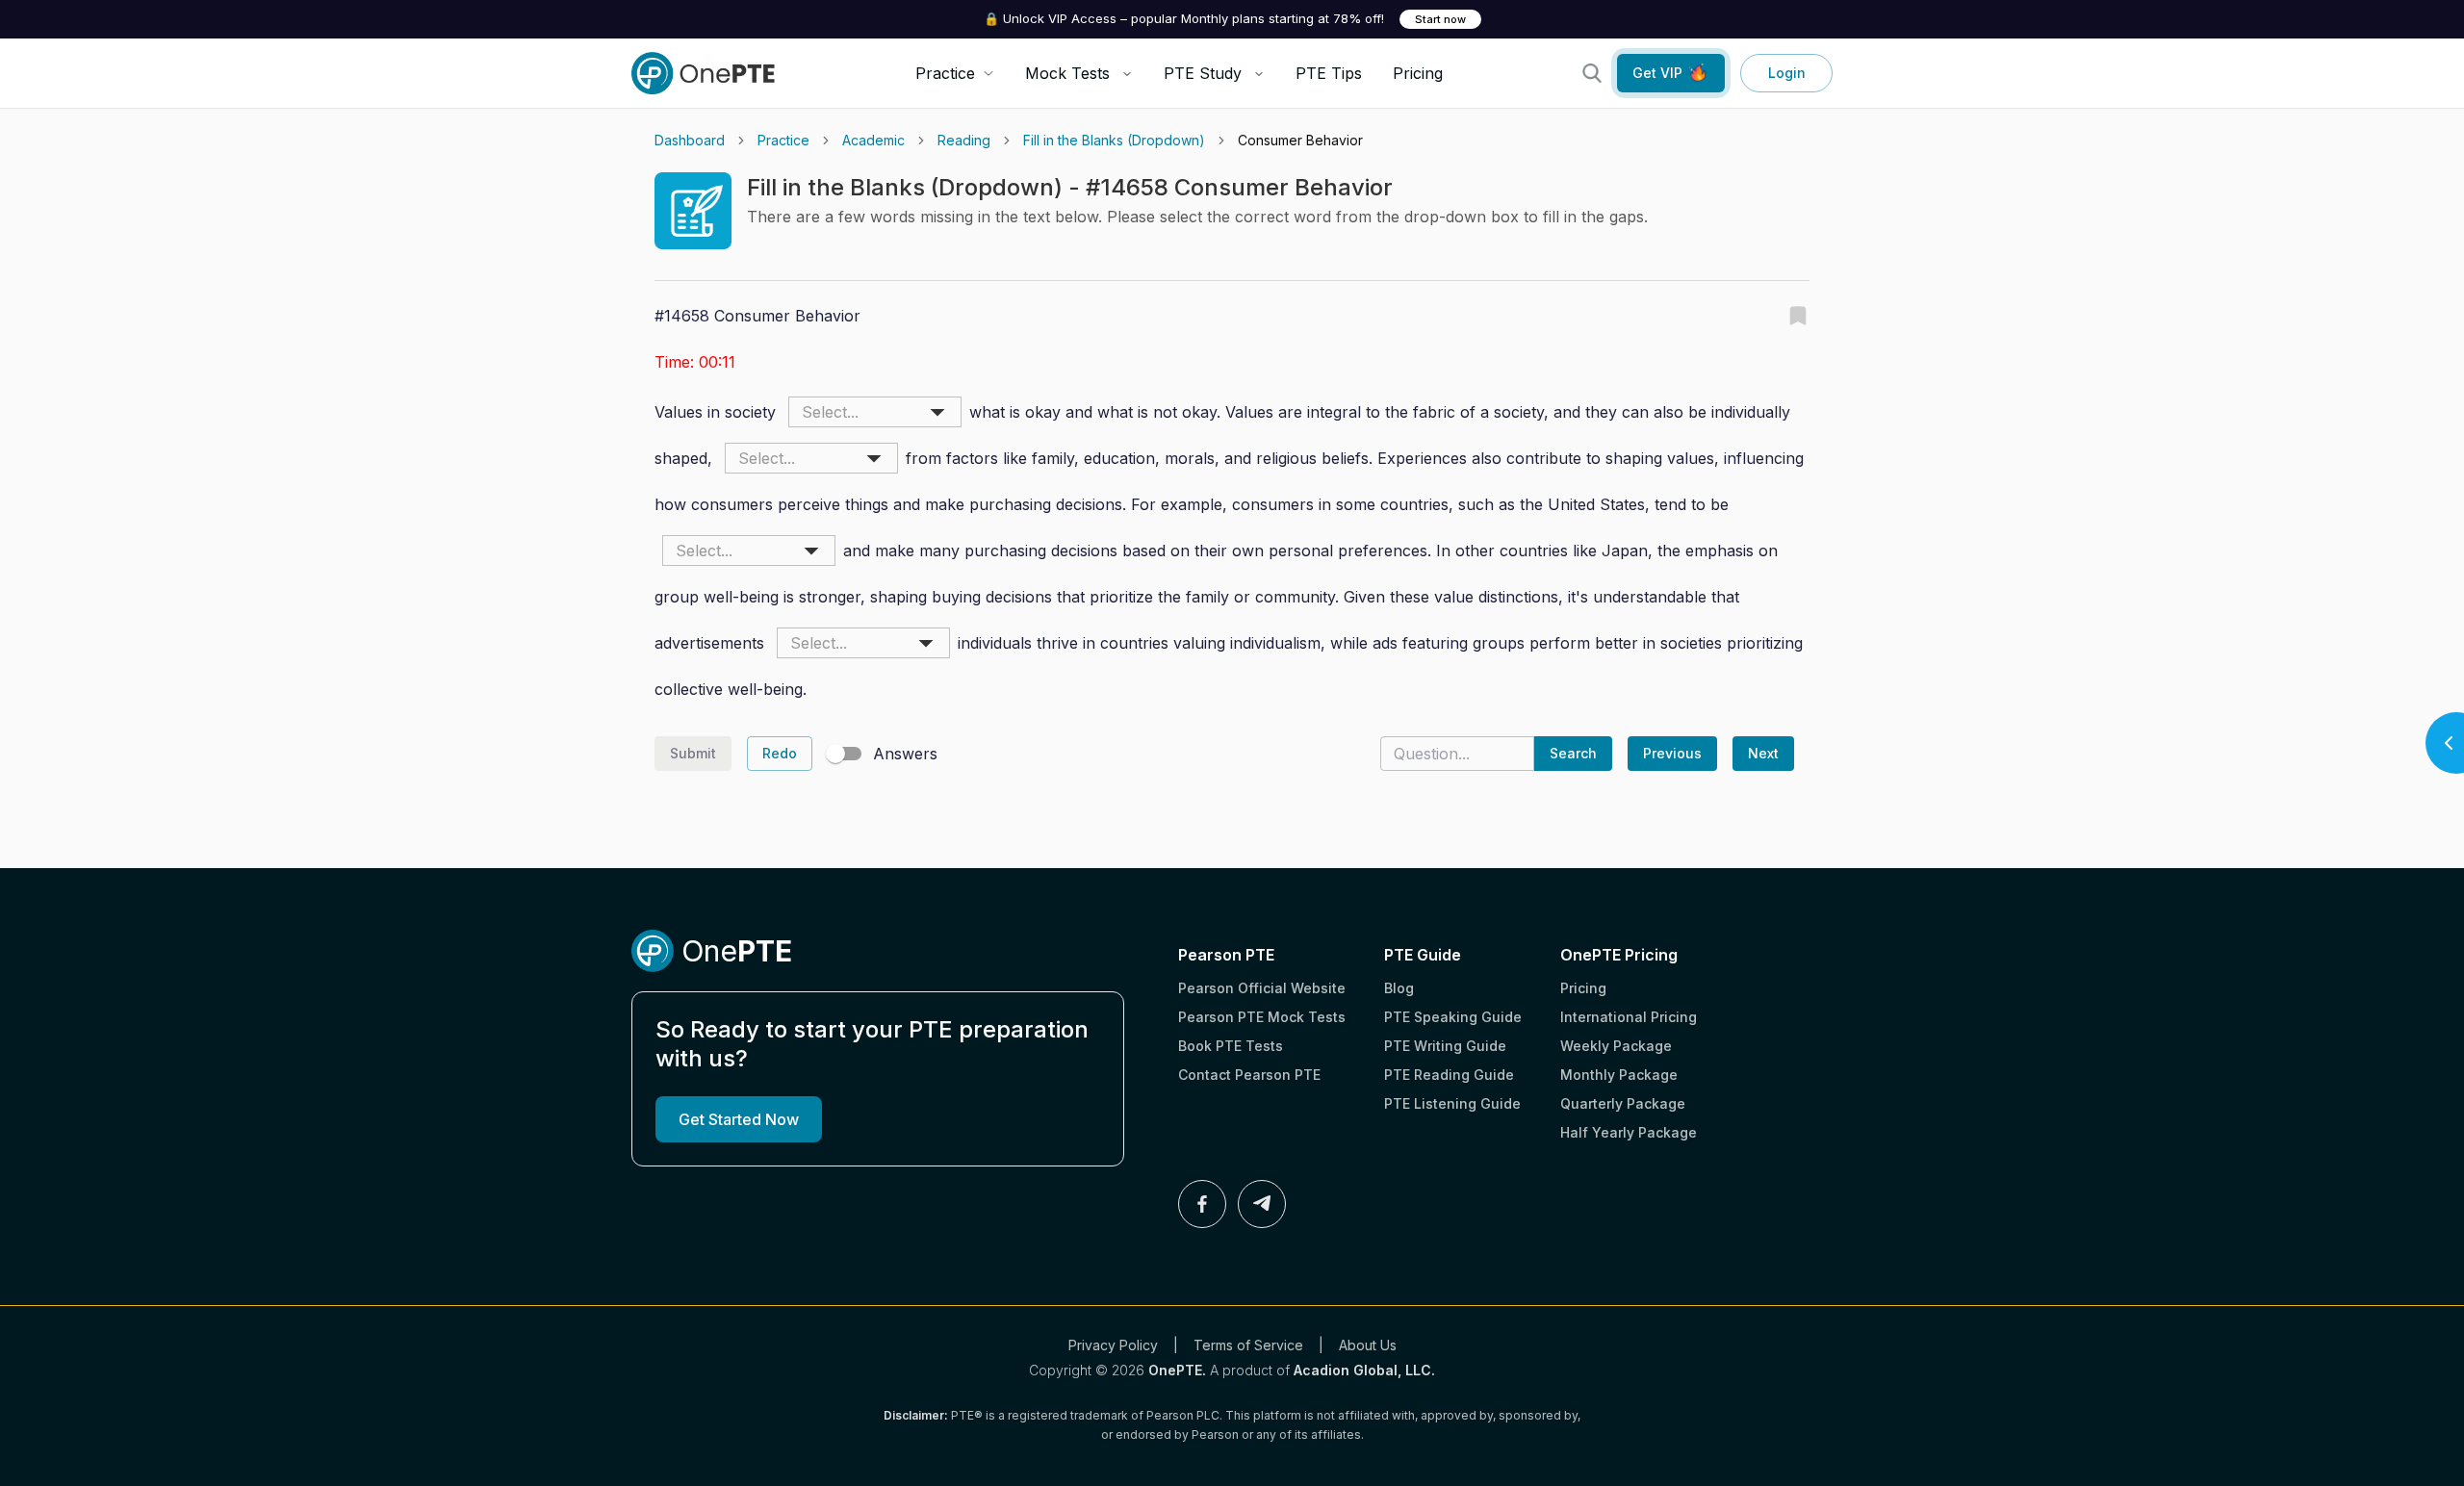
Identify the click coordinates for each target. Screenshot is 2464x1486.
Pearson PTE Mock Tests (1262, 1017)
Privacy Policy (1113, 1345)
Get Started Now (739, 1119)
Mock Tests (1067, 73)
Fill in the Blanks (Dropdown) (1114, 140)
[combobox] (875, 412)
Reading (964, 140)
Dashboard (690, 140)
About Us (1368, 1345)
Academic (873, 140)
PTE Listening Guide (1452, 1103)
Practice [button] (945, 73)
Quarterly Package (1623, 1103)
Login (1787, 73)
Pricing (1418, 73)
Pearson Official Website (1262, 988)
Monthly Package (1619, 1075)
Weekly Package (1616, 1046)
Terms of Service (1248, 1345)
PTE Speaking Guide (1453, 1017)
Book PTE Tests (1231, 1046)
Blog (1399, 988)
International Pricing (1629, 1017)
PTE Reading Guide (1449, 1075)
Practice (783, 140)
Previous (1672, 753)
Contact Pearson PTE (1249, 1075)
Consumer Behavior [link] (1300, 140)
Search (1573, 753)
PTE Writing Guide (1445, 1046)
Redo (780, 753)
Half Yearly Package (1629, 1132)
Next (1763, 753)
